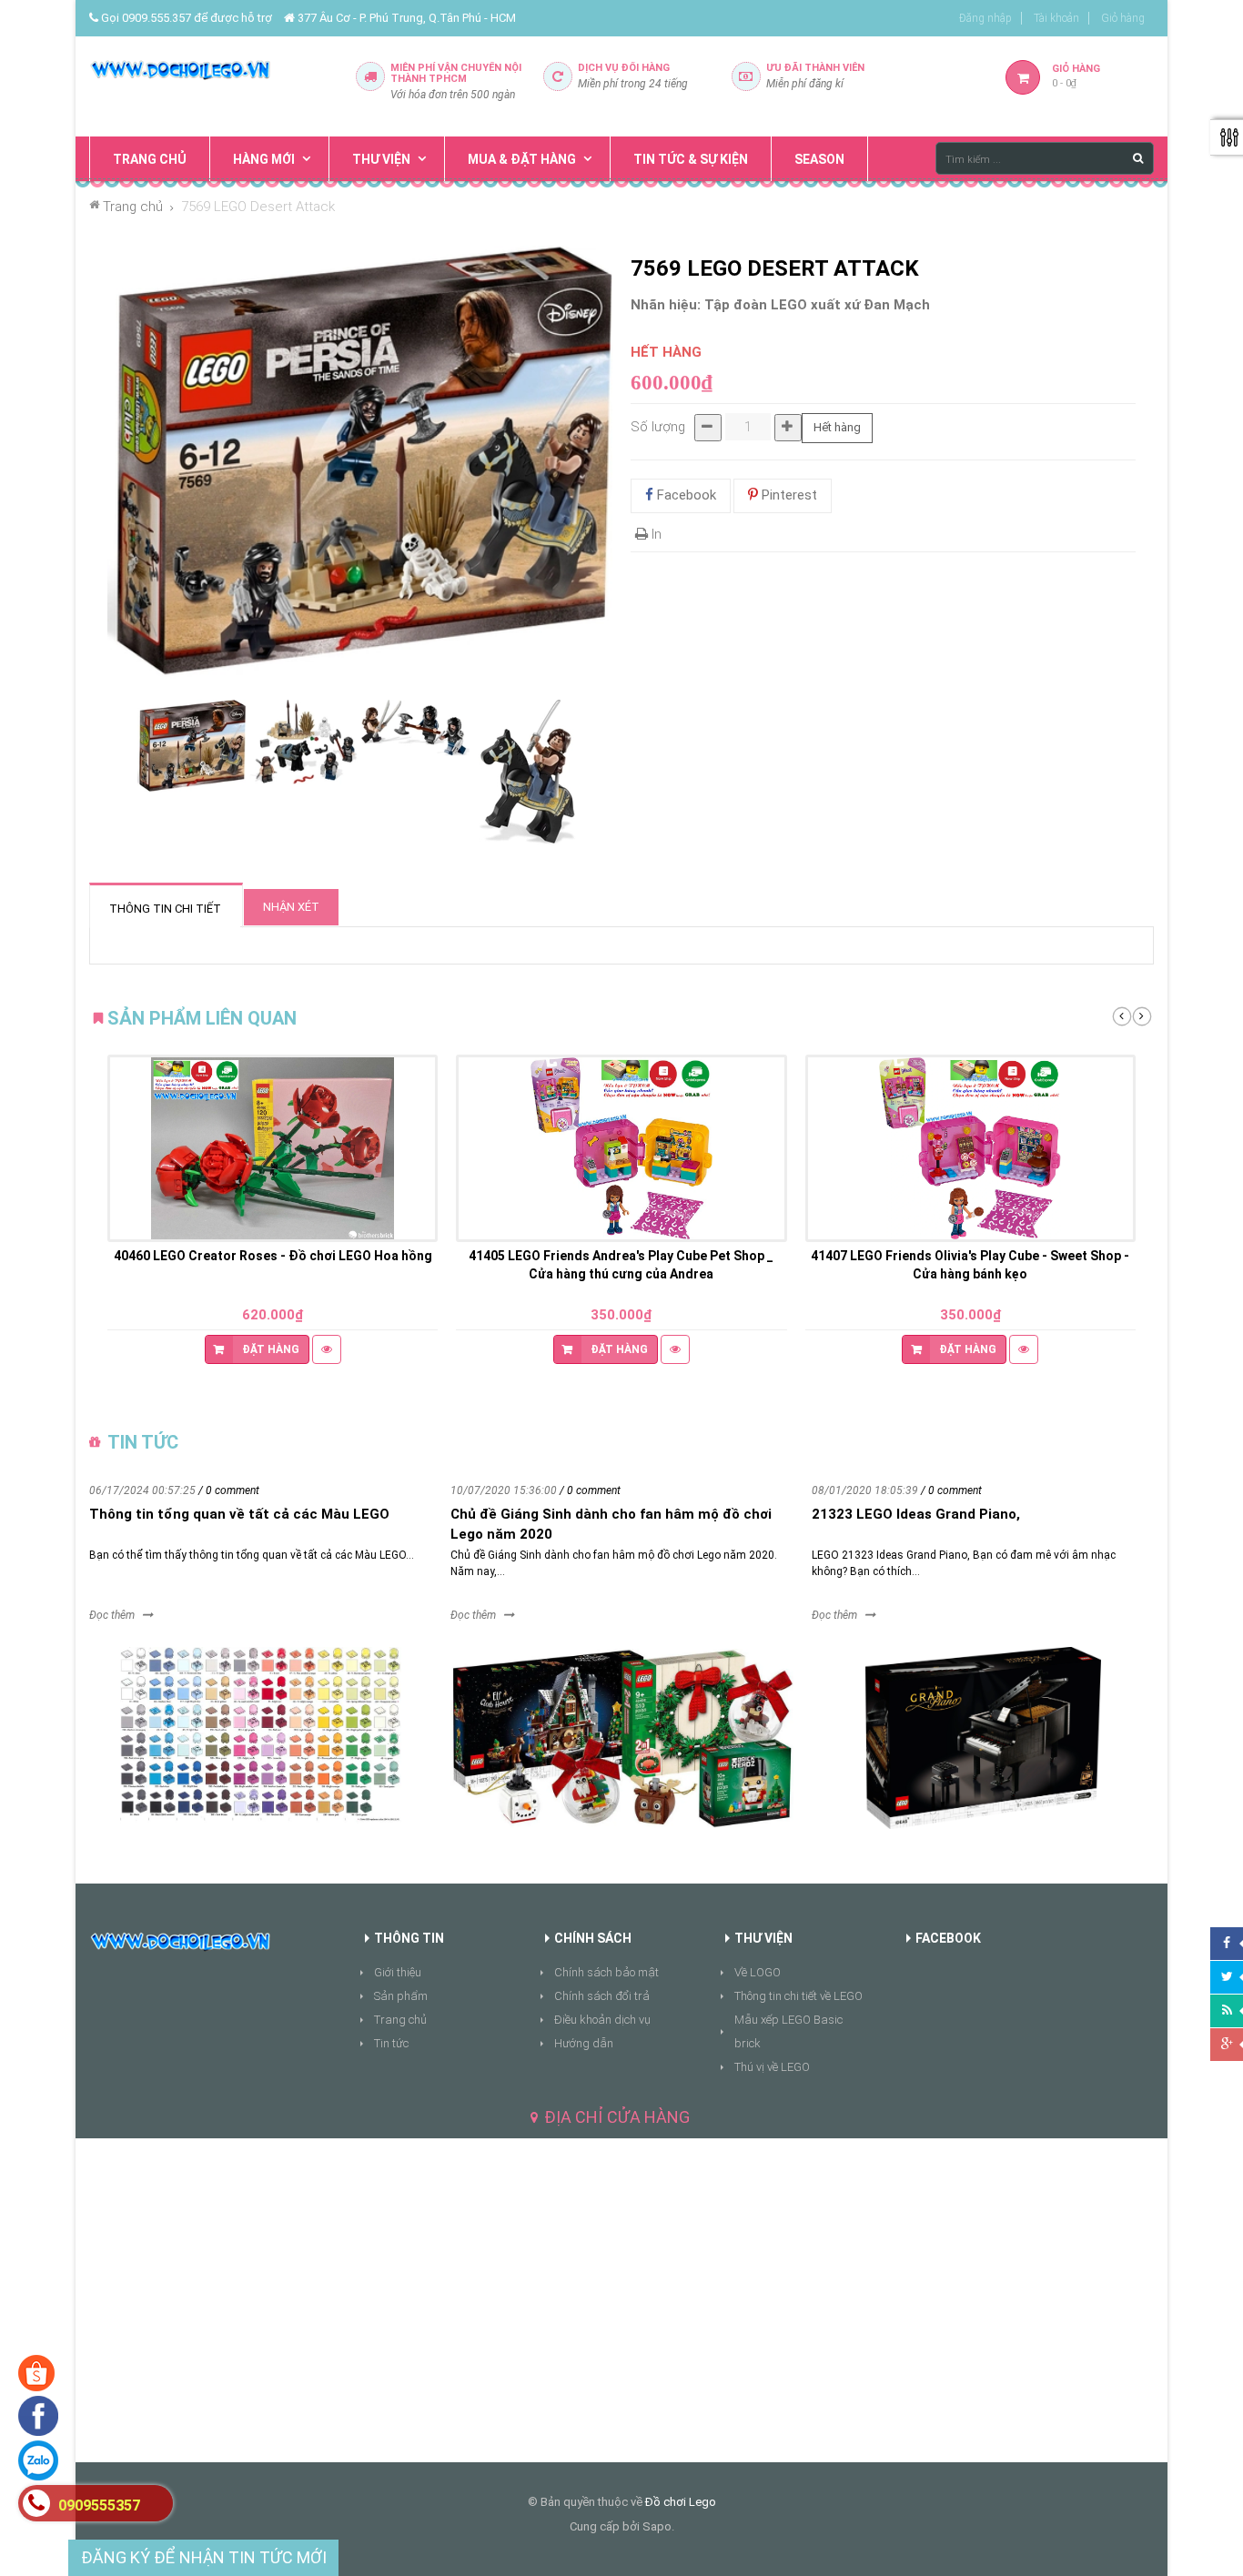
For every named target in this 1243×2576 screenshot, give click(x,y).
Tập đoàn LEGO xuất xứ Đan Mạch (817, 305)
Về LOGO (758, 1972)
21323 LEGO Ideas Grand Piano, (916, 1514)
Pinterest (788, 495)
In (655, 534)
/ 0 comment (229, 1490)
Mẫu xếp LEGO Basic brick (788, 2031)
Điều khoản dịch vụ (602, 2020)
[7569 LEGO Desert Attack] (192, 747)
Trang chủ (400, 2020)
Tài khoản (1056, 18)
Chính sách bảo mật (606, 1972)
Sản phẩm (401, 1996)
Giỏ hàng (1123, 18)
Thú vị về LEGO (772, 2067)
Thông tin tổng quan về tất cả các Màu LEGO (239, 1514)
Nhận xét (291, 907)
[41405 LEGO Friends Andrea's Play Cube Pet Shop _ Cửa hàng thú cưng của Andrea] (621, 1148)
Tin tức (391, 2043)
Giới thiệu (398, 1972)
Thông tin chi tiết (165, 909)
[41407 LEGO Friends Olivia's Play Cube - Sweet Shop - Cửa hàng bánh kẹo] (970, 1148)
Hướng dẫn (584, 2043)
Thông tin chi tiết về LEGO (798, 1996)
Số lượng (658, 427)
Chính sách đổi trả (602, 1996)
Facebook (685, 495)
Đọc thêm (112, 1615)
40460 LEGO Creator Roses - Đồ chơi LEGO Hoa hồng (273, 1256)
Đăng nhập (985, 18)
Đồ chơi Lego (681, 2502)
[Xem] (327, 1349)
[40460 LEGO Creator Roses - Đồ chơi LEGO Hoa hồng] (273, 1148)
